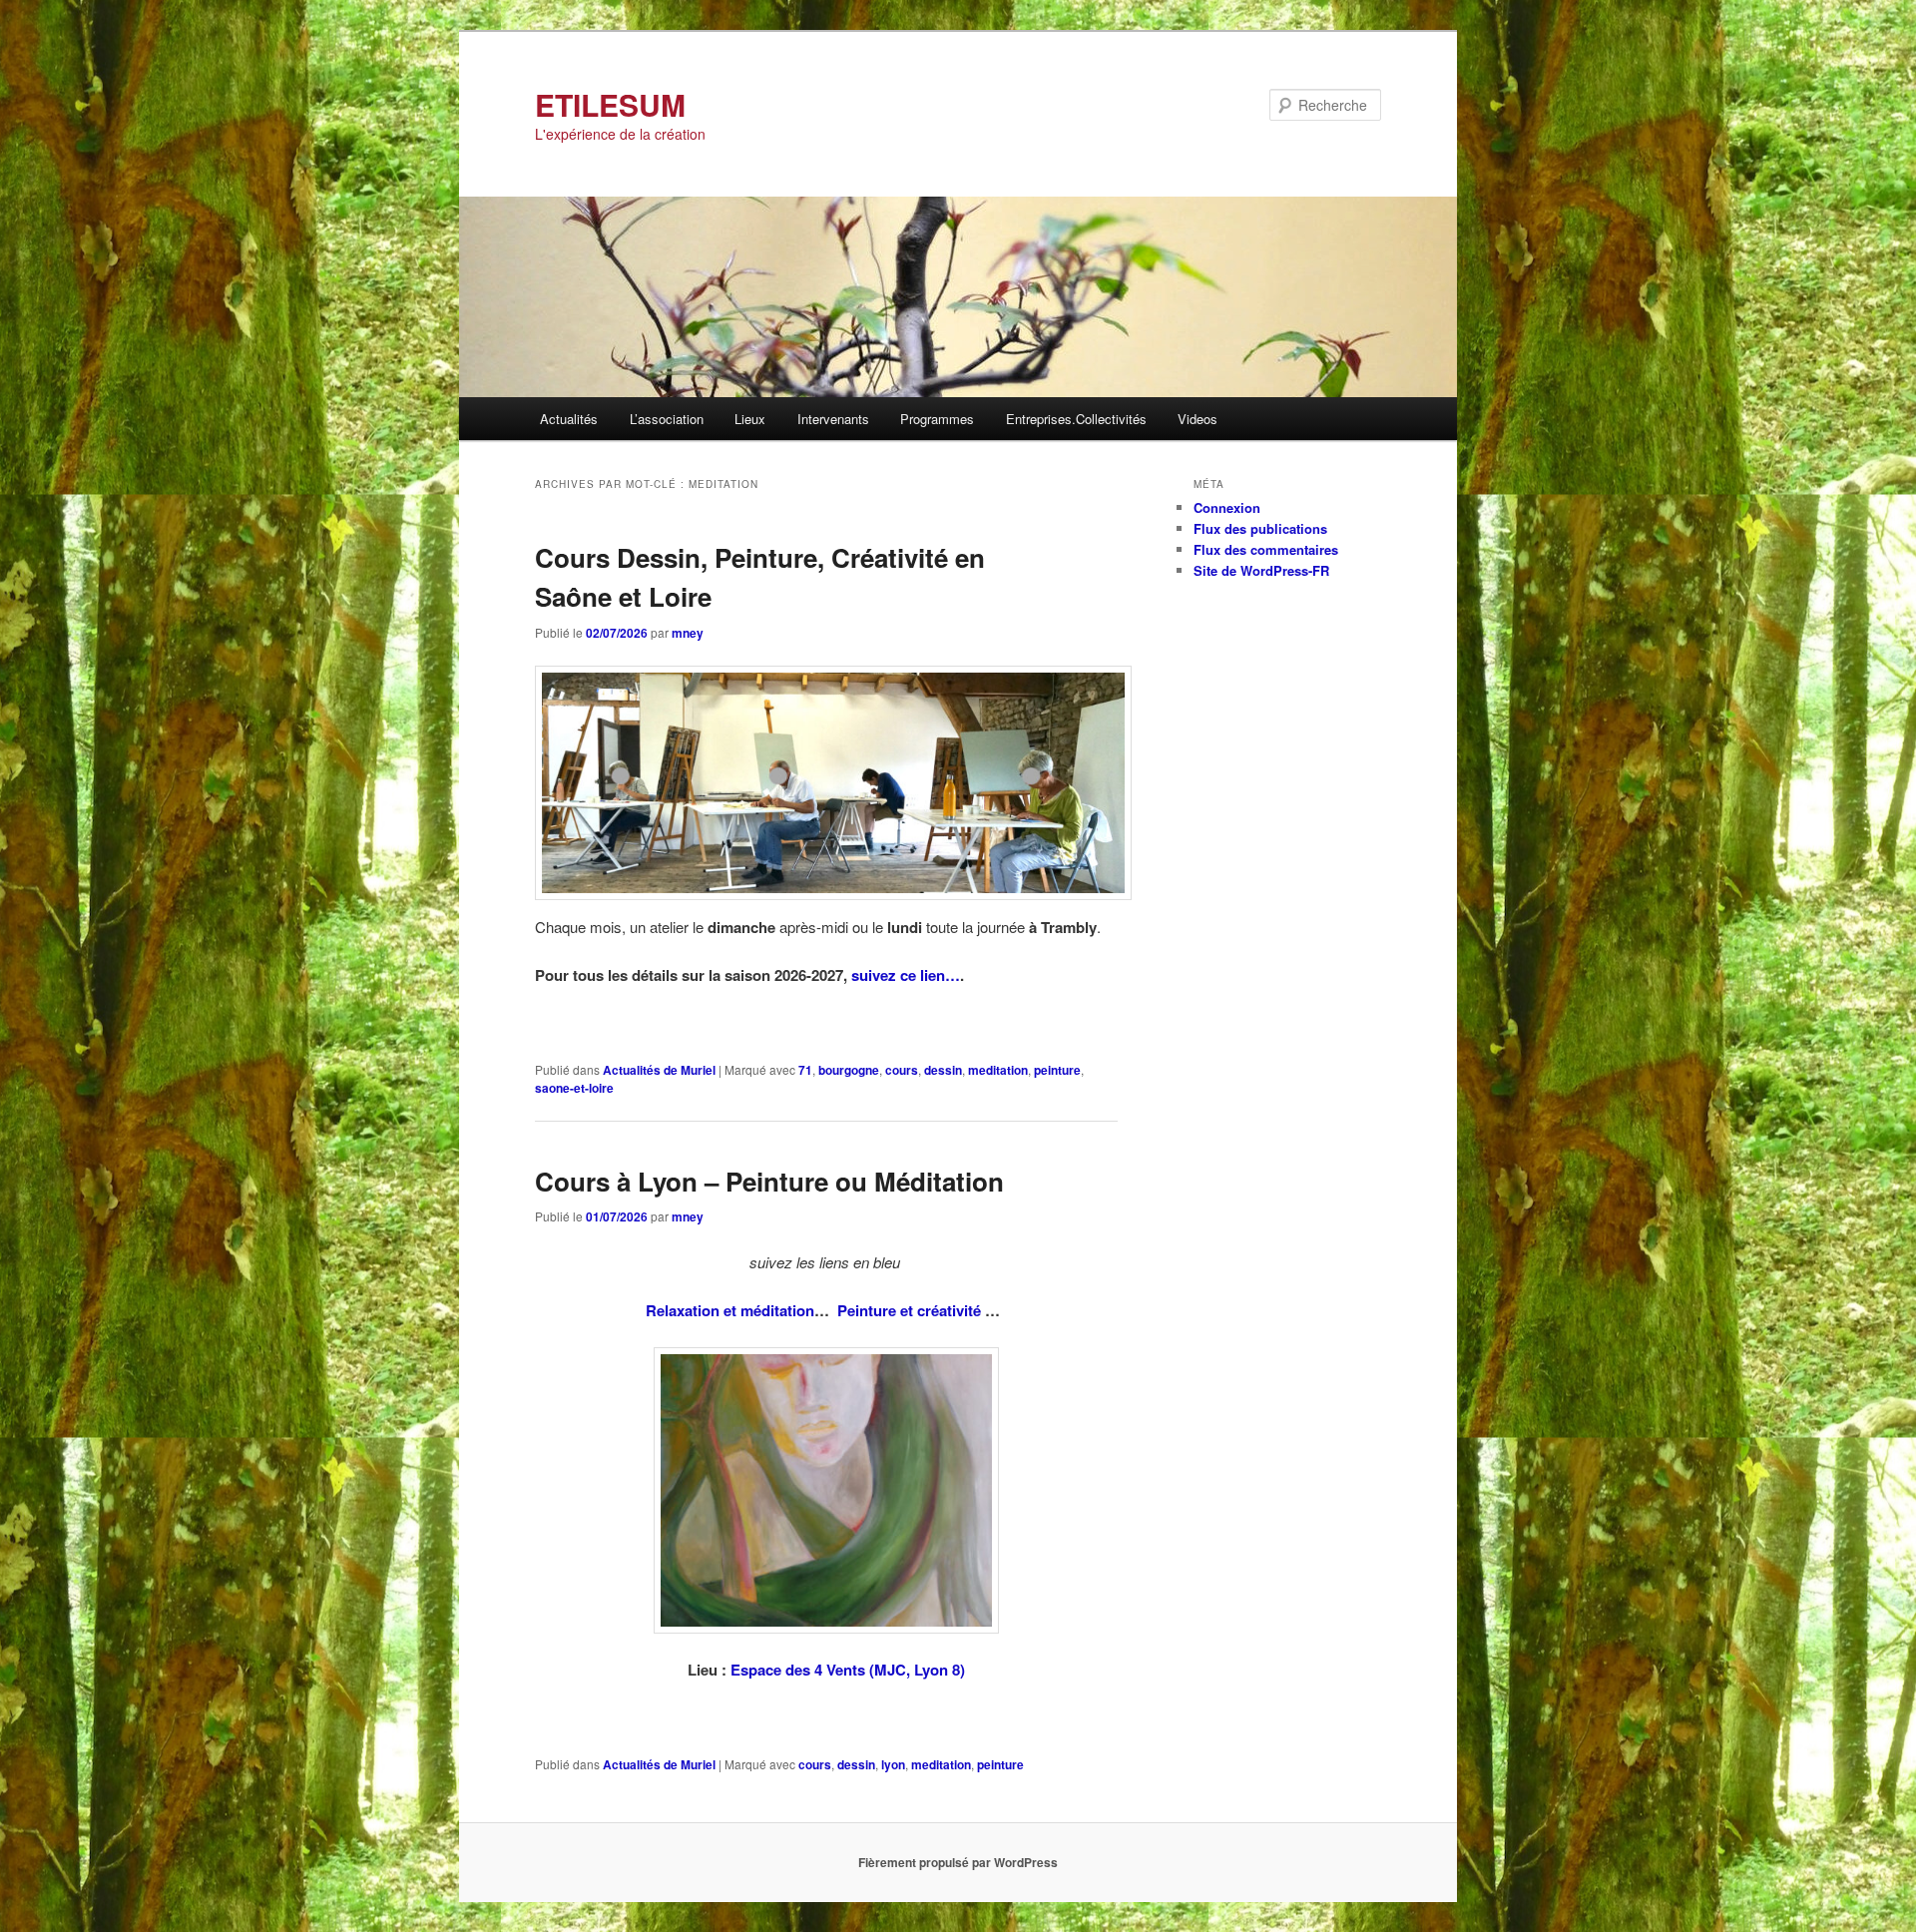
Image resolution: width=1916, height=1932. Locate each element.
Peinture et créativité (911, 1310)
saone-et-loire (574, 1088)
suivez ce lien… (906, 975)
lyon (893, 1764)
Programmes (937, 419)
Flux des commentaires (1266, 549)
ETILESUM (610, 104)
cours (902, 1070)
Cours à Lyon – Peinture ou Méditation (769, 1181)
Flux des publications (1260, 528)
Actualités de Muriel (659, 1070)
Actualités (569, 419)
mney (688, 633)
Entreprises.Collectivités (1076, 419)
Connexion (1227, 507)
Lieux (750, 419)
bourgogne (849, 1070)
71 (805, 1070)
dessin (943, 1070)
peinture (1057, 1070)
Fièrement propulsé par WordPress (958, 1862)
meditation (998, 1070)
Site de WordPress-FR (1261, 570)
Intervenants (833, 419)
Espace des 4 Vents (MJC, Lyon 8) (848, 1670)
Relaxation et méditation (730, 1310)
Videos (1197, 419)
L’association (667, 419)
